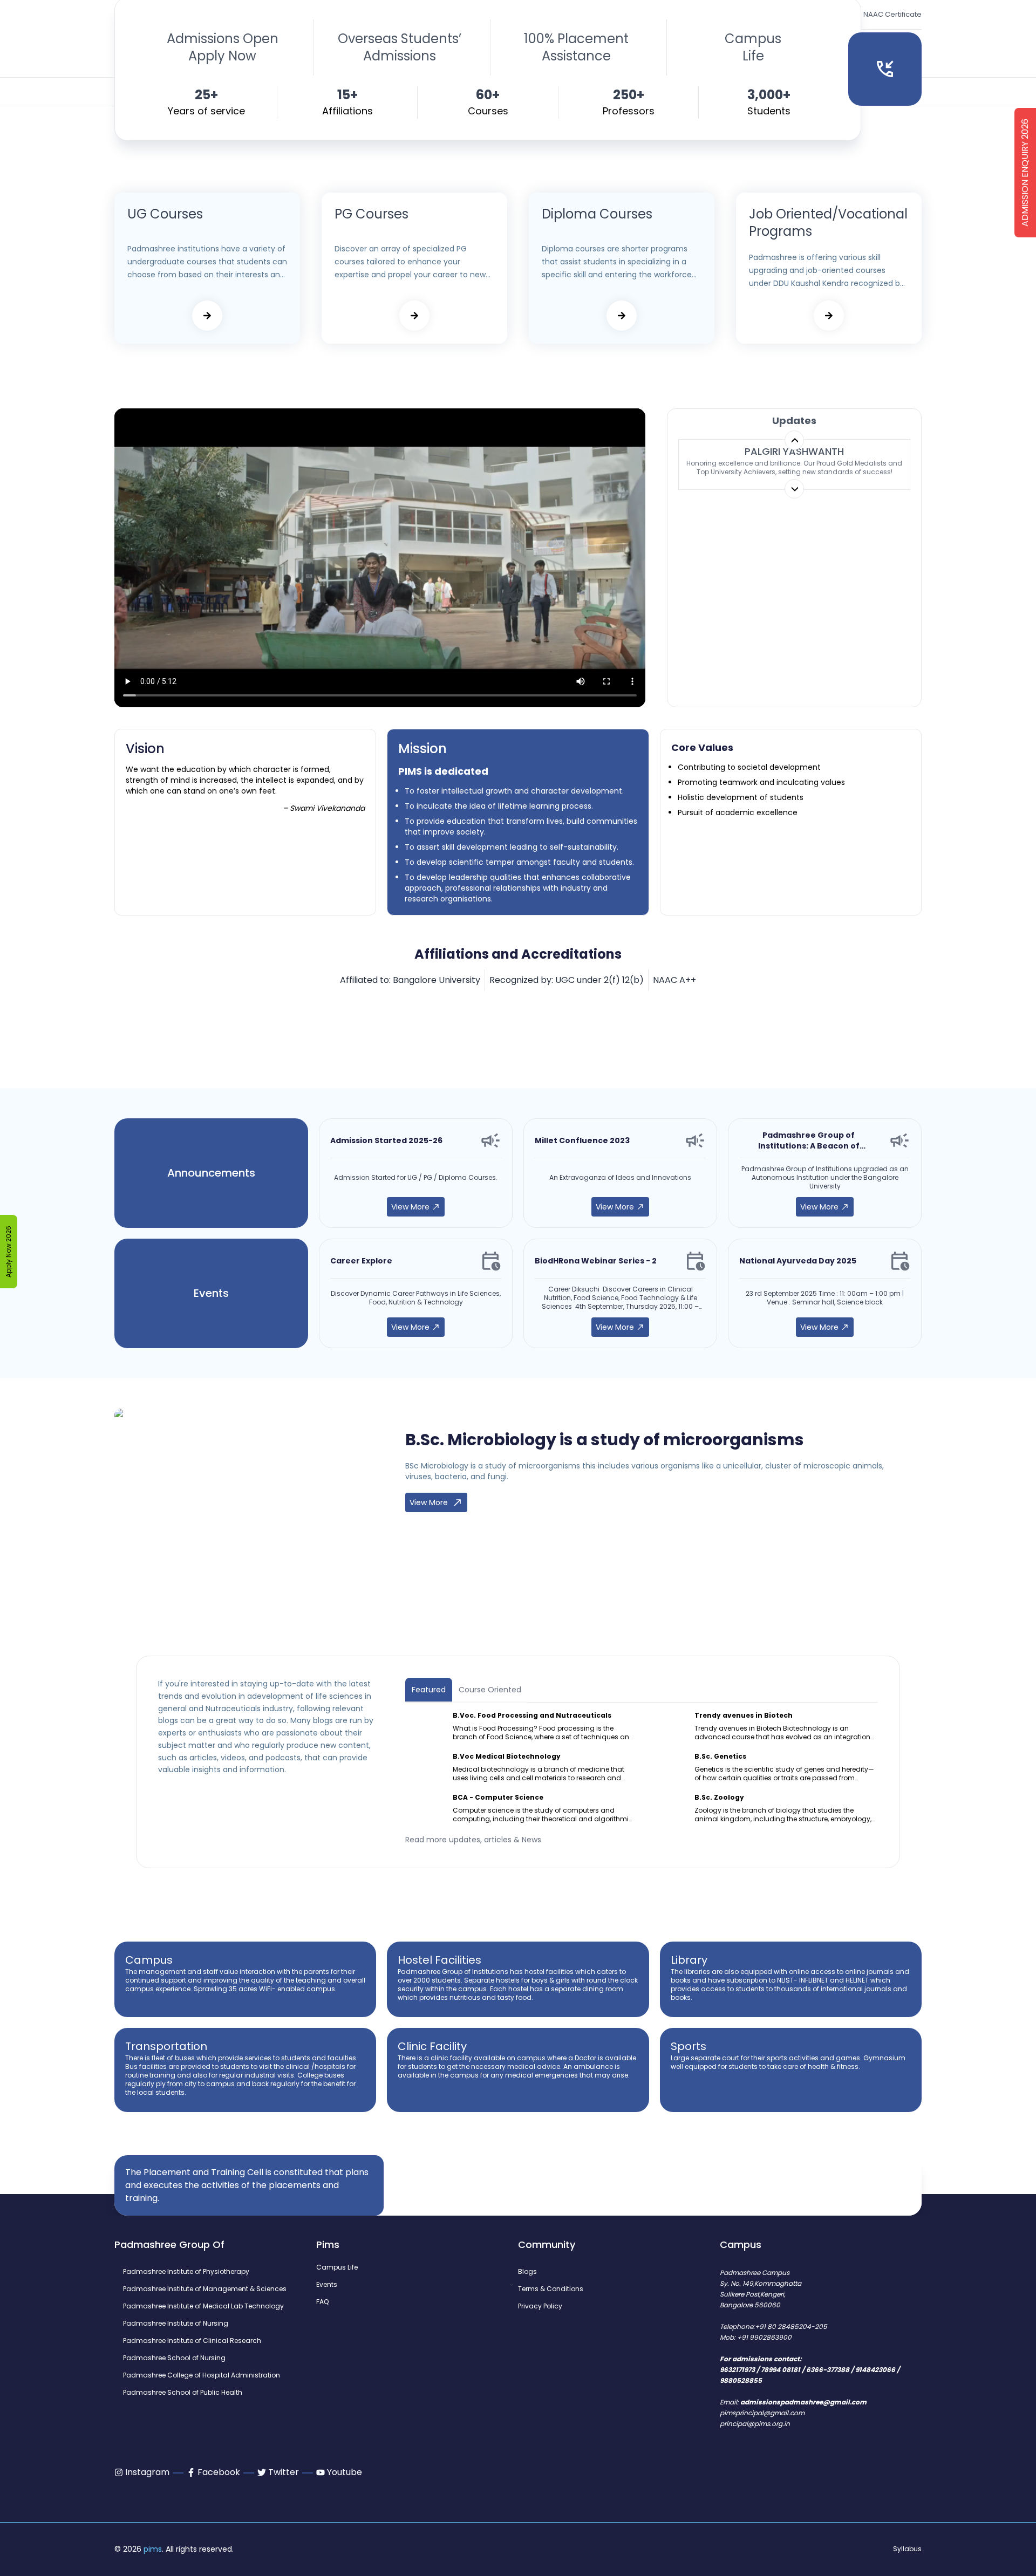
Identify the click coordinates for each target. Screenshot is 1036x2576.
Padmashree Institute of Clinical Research (192, 2341)
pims (153, 2549)
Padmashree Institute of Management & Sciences (205, 2289)
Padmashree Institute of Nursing (176, 2324)
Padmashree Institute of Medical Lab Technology (203, 2306)
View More (410, 1207)
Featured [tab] (429, 1690)
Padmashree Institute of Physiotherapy (186, 2272)
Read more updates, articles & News (473, 1840)
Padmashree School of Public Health (183, 2393)
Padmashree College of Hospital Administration (202, 2375)
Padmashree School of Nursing (174, 2358)
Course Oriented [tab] (490, 1690)
